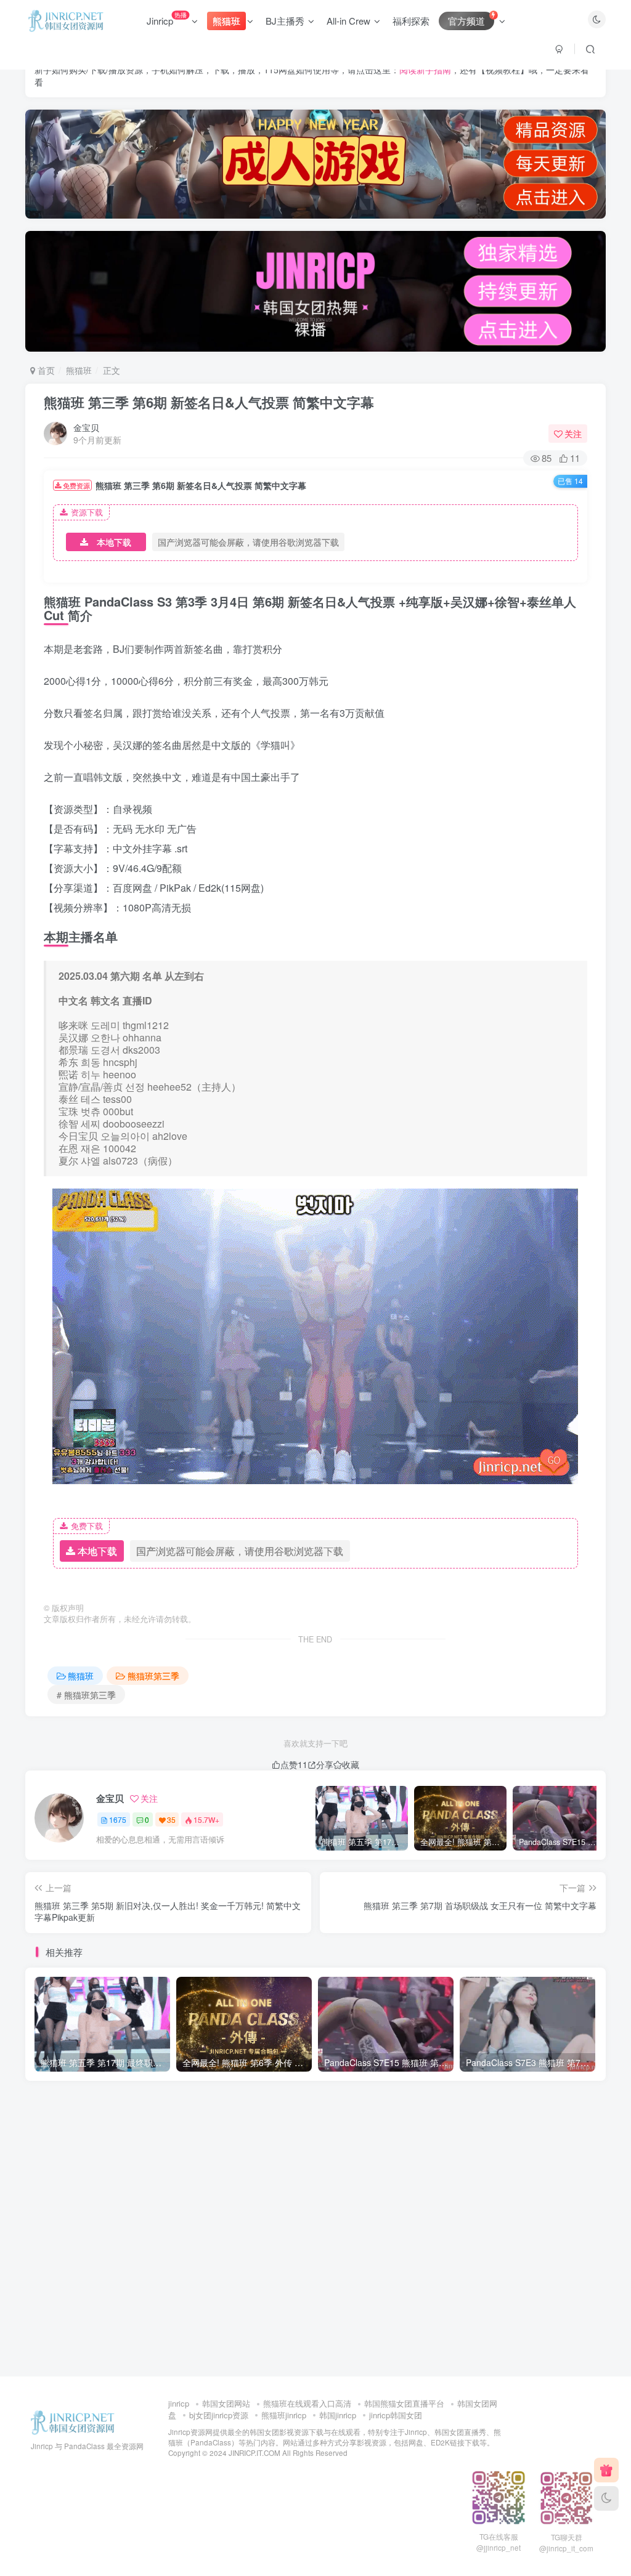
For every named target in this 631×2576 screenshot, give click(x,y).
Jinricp (167, 18)
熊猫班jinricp (284, 2415)
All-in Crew (348, 21)
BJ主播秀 (285, 21)
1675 (118, 1819)
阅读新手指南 (425, 70)
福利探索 (411, 21)
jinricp (179, 2403)
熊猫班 (79, 370)
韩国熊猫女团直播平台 (404, 2403)
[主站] (606, 2470)
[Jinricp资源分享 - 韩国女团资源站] (73, 2422)
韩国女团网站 (226, 2403)
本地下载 (114, 542)
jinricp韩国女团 (396, 2415)
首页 (45, 370)
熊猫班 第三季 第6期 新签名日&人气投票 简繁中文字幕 (209, 402)
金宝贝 (86, 427)
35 (171, 1819)
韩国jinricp (338, 2415)
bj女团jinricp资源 (219, 2415)
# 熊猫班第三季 (86, 1695)
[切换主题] (606, 2498)
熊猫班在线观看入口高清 (307, 2403)
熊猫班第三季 (153, 1676)
